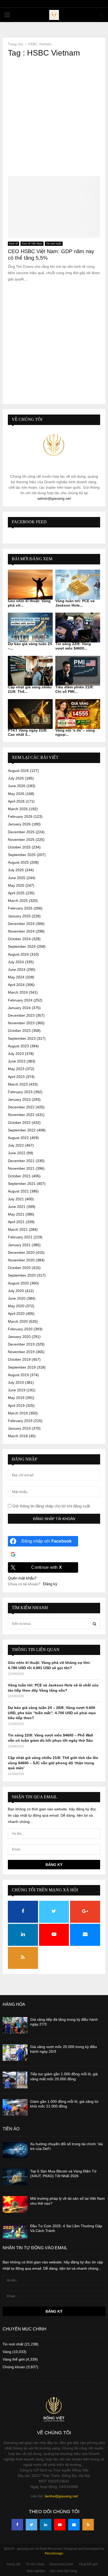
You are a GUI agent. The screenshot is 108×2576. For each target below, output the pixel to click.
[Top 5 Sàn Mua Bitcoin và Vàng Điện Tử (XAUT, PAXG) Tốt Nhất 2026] (15, 2177)
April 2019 (16, 1406)
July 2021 (16, 1199)
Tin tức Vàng (35, 2564)
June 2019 (17, 1390)
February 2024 (20, 1000)
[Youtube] (60, 2525)
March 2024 (18, 992)
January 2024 (19, 1008)
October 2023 (19, 1031)
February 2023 (20, 1092)
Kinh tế (13, 244)
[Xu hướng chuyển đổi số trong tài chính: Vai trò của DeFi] (15, 2150)
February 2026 (20, 816)
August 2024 (18, 954)
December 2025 (21, 832)
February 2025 (20, 908)
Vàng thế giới (14, 2359)
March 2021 (18, 1229)
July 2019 (16, 1382)
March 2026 (18, 809)
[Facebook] (17, 2525)
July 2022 (16, 1145)
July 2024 (16, 962)
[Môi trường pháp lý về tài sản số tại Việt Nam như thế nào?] (15, 2204)
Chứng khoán (14, 2367)
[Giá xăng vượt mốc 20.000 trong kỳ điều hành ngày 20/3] (15, 2053)
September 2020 (22, 1275)
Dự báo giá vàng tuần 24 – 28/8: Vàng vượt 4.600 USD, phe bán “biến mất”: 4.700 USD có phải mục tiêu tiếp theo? (52, 1713)
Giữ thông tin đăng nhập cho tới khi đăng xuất (51, 1506)
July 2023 (16, 1054)
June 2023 (17, 1061)
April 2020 (16, 1314)
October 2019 (19, 1359)
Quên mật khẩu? (22, 1578)
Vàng (7, 2352)
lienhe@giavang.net (61, 2496)
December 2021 (21, 1161)
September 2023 (22, 1038)
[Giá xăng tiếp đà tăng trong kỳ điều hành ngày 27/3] (15, 2025)
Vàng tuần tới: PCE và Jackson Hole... (75, 603)
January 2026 (19, 824)
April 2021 (16, 1222)
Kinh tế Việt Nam (32, 244)
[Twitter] (31, 2525)
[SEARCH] (94, 1624)
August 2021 (18, 1191)
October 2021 (19, 1176)
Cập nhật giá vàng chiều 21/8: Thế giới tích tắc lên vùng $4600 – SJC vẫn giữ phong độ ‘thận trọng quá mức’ (53, 1763)
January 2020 (19, 1337)
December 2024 (21, 924)
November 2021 (21, 1168)
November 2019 (21, 1352)
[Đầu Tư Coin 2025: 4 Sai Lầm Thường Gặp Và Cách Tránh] (15, 2232)
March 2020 (18, 1321)
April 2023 (16, 1077)
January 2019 (19, 1428)
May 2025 (16, 885)
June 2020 (17, 1298)
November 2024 (21, 931)
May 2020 (16, 1306)
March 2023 (18, 1084)
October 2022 (19, 1123)
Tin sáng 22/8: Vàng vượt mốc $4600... (73, 646)
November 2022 (21, 1115)
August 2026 (18, 771)
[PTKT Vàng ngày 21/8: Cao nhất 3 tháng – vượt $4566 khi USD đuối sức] (30, 714)
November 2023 (21, 1023)
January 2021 (19, 1245)
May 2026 (16, 794)
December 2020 (21, 1252)
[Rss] (88, 2525)
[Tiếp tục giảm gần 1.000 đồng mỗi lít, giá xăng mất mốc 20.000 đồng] (15, 2080)
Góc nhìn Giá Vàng (64, 2571)
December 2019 (21, 1344)
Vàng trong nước (61, 2564)
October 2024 (19, 939)
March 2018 (18, 1436)
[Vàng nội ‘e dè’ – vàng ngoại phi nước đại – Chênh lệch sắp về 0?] (78, 714)
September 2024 (22, 946)
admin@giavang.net (54, 498)
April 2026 (16, 801)
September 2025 (22, 855)
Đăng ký (50, 1584)
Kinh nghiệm (36, 2571)
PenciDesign (54, 2553)
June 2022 (17, 1153)
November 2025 (21, 840)
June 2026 (17, 786)
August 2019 (18, 1375)
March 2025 (18, 901)
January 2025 (19, 916)
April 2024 (16, 985)
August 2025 (18, 862)
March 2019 (18, 1413)
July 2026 (16, 778)
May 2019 (16, 1398)
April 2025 (16, 893)
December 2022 (21, 1107)
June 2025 (17, 878)
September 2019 (22, 1367)
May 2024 (16, 977)
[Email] (74, 2525)
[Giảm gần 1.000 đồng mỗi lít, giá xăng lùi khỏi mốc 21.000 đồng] (15, 2107)
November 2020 (21, 1260)
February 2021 (20, 1237)
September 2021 (22, 1184)
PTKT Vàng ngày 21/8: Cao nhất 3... (28, 733)
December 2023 (21, 1015)
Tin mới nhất (54, 244)
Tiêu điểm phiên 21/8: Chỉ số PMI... (75, 689)
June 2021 (17, 1207)
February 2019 (20, 1421)
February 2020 (20, 1329)
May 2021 (16, 1214)
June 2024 (17, 970)
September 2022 (22, 1130)
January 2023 (19, 1099)
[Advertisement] (54, 117)
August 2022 (18, 1138)
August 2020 (18, 1283)
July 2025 (16, 870)
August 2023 (18, 1046)
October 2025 (19, 847)
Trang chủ (13, 2564)
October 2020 (19, 1268)
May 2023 (16, 1069)
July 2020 (16, 1291)
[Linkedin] (46, 2525)
